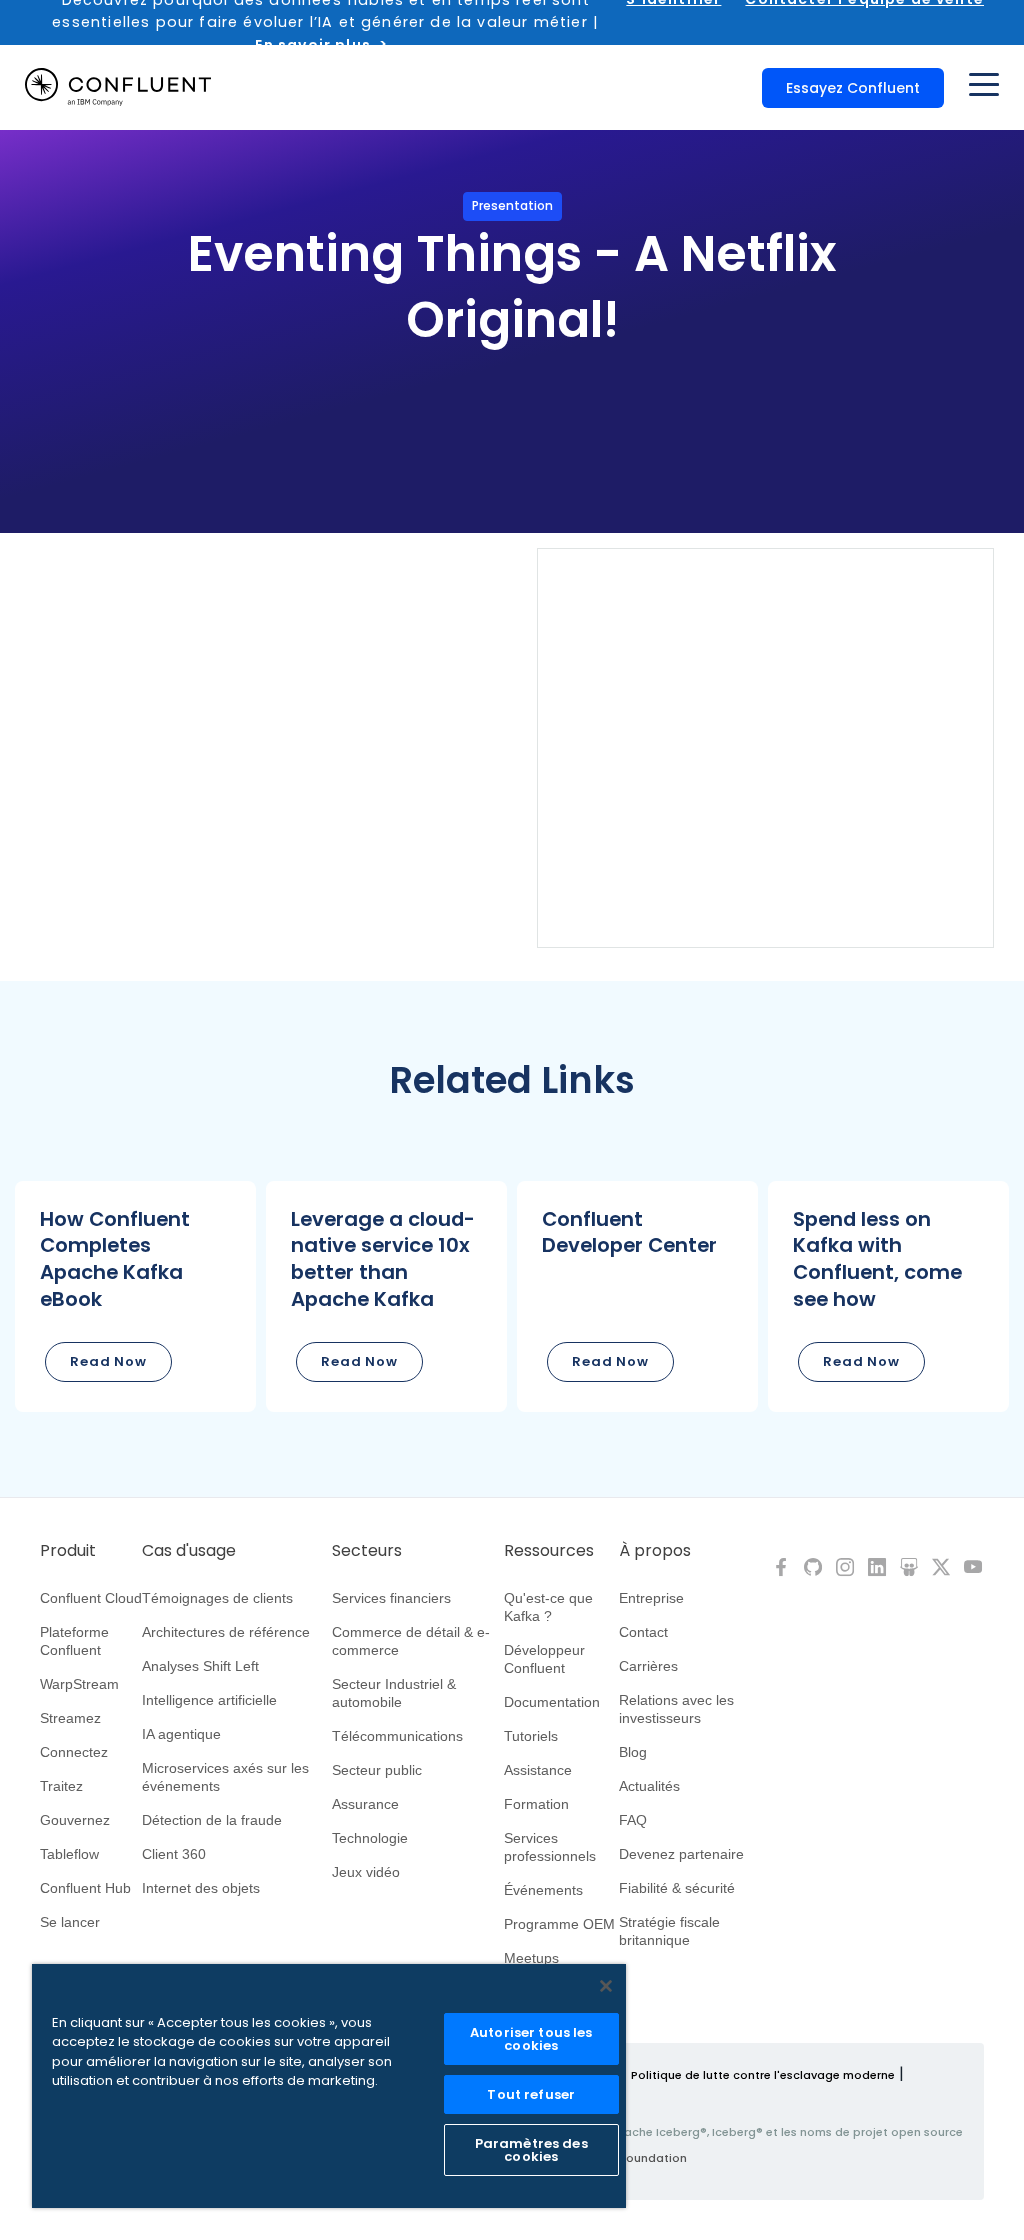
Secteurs (367, 1551)
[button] (135, 1296)
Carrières (648, 1666)
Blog (633, 1752)
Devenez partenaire (681, 1854)
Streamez (70, 1718)
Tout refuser (531, 2094)
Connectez (74, 1752)
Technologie (370, 1838)
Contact (643, 1632)
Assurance (365, 1804)
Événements (543, 1890)
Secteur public (377, 1770)
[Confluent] (118, 87)
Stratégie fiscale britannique (669, 1931)
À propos (655, 1551)
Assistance (538, 1770)
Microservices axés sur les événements (225, 1777)
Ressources (549, 1551)
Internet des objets (201, 1888)
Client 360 (174, 1854)
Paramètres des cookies (531, 2150)
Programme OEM (559, 1924)
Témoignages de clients (217, 1598)
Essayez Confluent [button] (853, 88)
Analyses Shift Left (200, 1666)
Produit (68, 1551)
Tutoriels (531, 1736)
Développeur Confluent (544, 1659)
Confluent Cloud (91, 1598)
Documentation (552, 1702)
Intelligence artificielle (209, 1700)
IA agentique (181, 1734)
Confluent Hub (85, 1888)
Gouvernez (75, 1820)
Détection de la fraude (212, 1820)
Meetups (531, 1958)
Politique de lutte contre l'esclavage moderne (763, 2075)
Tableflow (69, 1854)
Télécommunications (397, 1736)
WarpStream (79, 1684)
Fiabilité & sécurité (677, 1888)
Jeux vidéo (366, 1872)
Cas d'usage (189, 1551)
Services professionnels (550, 1847)
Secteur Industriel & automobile (394, 1693)
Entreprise (651, 1598)
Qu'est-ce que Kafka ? (548, 1607)
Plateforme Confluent (74, 1641)
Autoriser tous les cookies (531, 2039)
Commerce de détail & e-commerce (411, 1641)
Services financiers (391, 1598)
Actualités (649, 1786)
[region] (329, 2086)
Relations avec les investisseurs (676, 1709)
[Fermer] (606, 1986)
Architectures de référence (226, 1632)
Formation (536, 1804)
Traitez (61, 1786)
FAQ (633, 1820)
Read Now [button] (108, 1361)
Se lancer (70, 1922)
